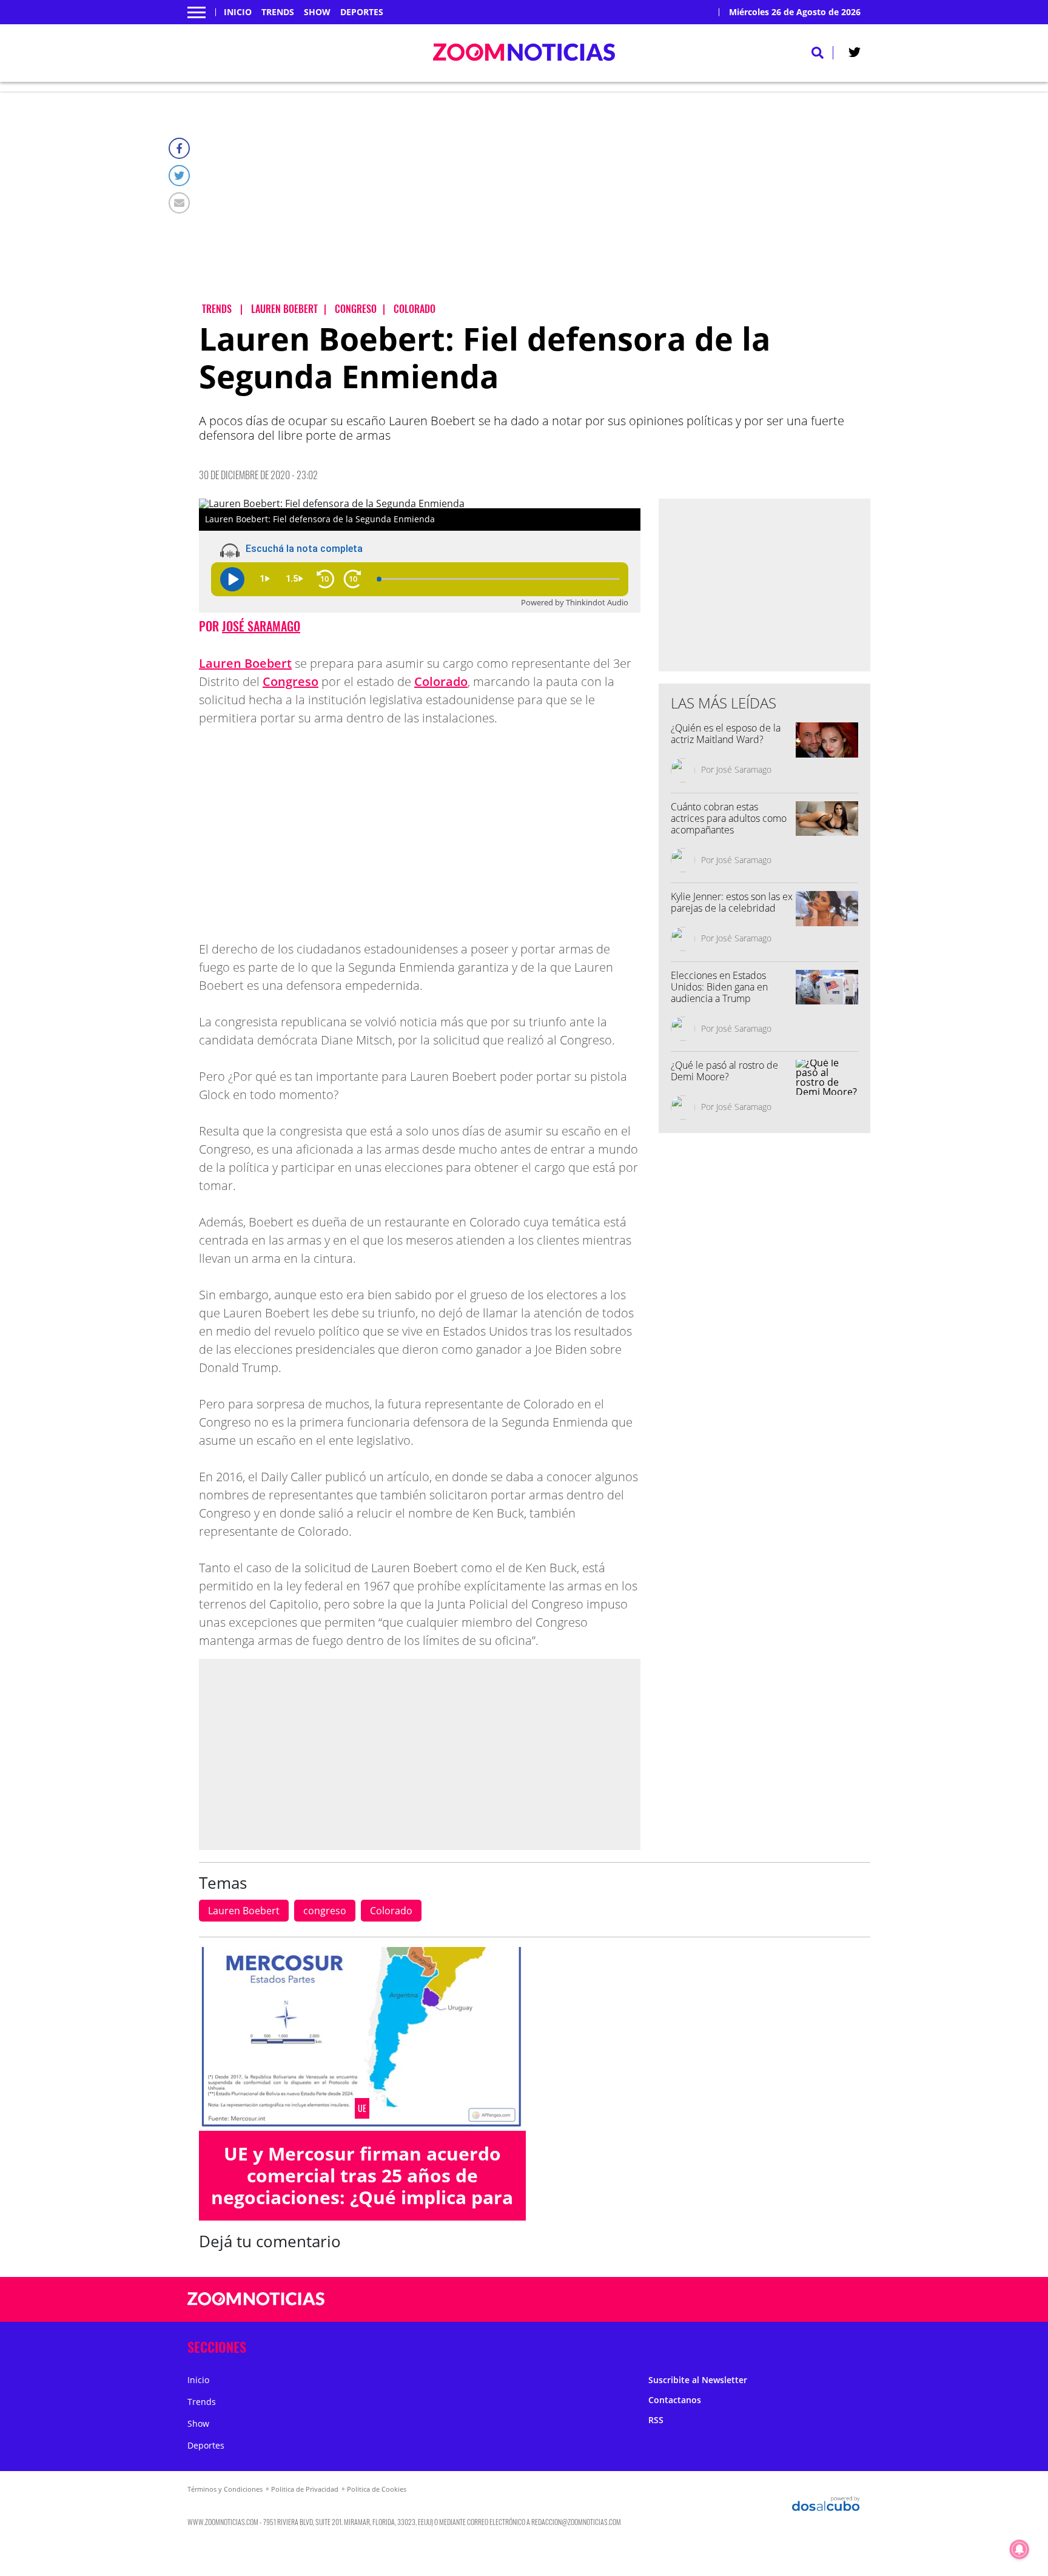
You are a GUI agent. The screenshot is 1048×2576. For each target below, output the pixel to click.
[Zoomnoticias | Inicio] (847, 2345)
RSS (656, 2420)
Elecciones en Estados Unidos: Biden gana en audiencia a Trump (719, 987)
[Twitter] (179, 176)
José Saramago (261, 626)
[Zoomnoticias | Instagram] (752, 2300)
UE (362, 2108)
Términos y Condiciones (225, 2489)
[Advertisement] (535, 207)
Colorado (441, 681)
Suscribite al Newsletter (698, 2380)
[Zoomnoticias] (256, 2308)
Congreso (291, 681)
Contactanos (675, 2400)
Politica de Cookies (377, 2489)
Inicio (238, 12)
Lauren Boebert (245, 663)
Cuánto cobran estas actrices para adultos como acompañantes (729, 818)
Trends (278, 12)
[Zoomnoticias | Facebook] (704, 2300)
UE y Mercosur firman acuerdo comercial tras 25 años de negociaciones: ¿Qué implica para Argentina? (362, 2186)
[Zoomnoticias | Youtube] (775, 2300)
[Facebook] (179, 148)
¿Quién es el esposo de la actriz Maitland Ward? (726, 734)
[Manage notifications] (1019, 2549)
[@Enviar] (179, 203)
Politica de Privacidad (305, 2489)
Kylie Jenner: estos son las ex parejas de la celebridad (732, 902)
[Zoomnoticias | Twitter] (855, 55)
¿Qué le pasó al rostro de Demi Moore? (724, 1071)
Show (317, 12)
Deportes (362, 12)
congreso (325, 1911)
